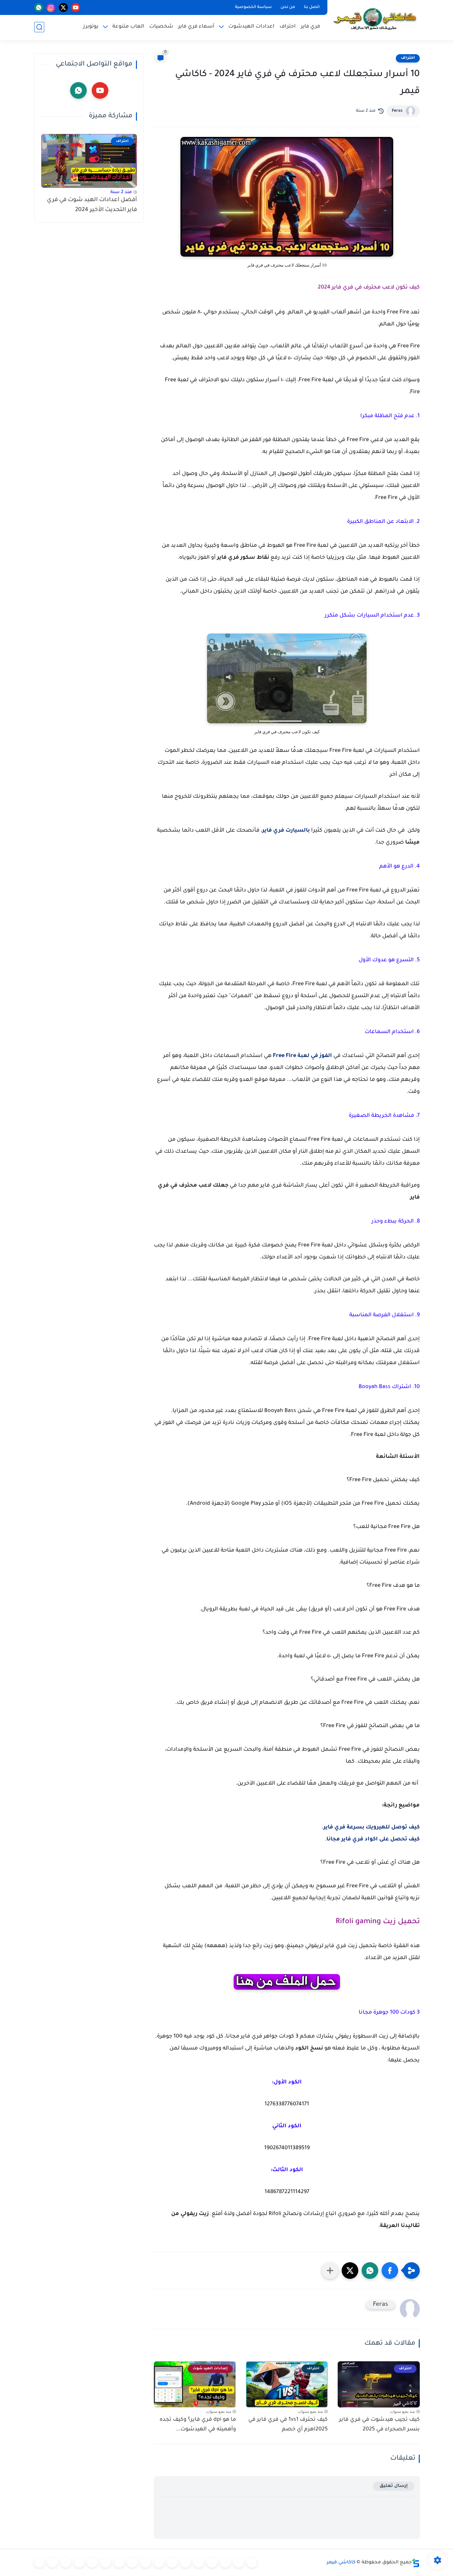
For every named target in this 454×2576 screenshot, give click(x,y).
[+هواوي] (185, 2563)
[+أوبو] (172, 2563)
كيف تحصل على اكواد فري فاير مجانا (373, 1839)
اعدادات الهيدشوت (251, 27)
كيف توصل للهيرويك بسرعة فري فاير (372, 1827)
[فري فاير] (252, 2563)
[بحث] (39, 27)
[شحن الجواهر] (79, 2563)
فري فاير (310, 27)
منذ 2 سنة (121, 192)
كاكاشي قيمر (341, 2563)
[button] (390, 2271)
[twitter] (63, 7)
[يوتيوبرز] (53, 2563)
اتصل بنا (312, 7)
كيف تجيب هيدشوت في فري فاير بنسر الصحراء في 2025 (379, 2425)
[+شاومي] (199, 2563)
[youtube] (76, 7)
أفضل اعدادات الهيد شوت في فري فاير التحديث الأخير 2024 (92, 205)
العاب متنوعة (128, 27)
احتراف (288, 27)
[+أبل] (159, 2563)
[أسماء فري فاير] (92, 2563)
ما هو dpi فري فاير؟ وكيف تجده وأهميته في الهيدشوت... (198, 2425)
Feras (397, 111)
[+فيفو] (119, 2563)
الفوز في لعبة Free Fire (302, 1056)
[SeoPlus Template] (416, 2563)
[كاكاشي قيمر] (375, 19)
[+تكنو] (146, 2563)
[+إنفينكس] (132, 2563)
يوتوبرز (91, 27)
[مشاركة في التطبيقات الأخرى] (330, 2271)
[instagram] (51, 7)
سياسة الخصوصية (253, 7)
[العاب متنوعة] (39, 2563)
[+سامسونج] (212, 2563)
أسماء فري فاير (196, 27)
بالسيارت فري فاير (286, 831)
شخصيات (161, 27)
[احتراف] (239, 2563)
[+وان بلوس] (106, 2563)
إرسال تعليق (394, 2486)
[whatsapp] (39, 7)
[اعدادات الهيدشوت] (225, 2563)
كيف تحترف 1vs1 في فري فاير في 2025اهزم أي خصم (288, 2425)
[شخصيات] (66, 2563)
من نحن (288, 7)
